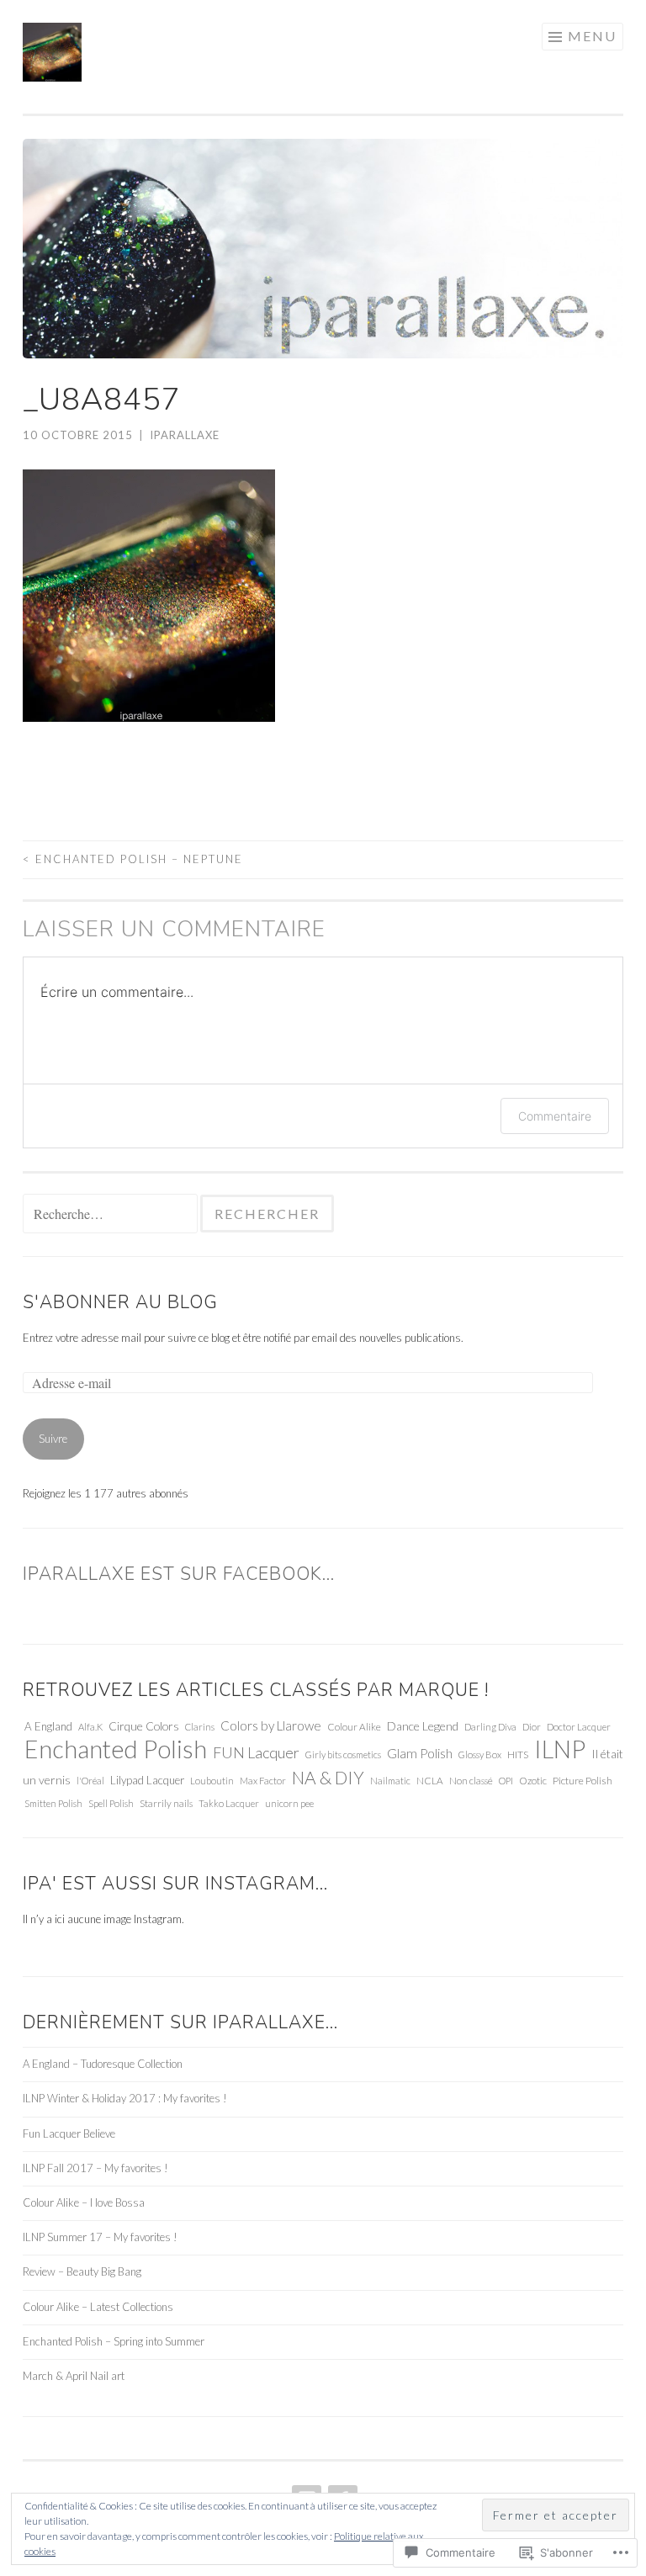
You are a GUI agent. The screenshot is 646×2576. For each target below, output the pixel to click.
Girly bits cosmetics (343, 1754)
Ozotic (533, 1780)
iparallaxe (185, 435)
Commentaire (555, 1116)
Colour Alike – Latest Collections (98, 2307)
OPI (506, 1781)
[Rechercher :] (111, 1215)
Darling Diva (490, 1727)
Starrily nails (166, 1803)
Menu (592, 36)
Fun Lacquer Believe (69, 2133)
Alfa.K (90, 1727)
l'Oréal (90, 1781)
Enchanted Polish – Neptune (133, 859)
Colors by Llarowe (271, 1725)
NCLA (430, 1780)
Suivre (53, 1439)
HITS (518, 1754)
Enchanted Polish (116, 1749)
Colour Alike (354, 1726)
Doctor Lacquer (579, 1727)
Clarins (200, 1727)
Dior (532, 1727)
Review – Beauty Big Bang (82, 2271)
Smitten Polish (53, 1803)
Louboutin (212, 1781)
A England (48, 1726)
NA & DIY (328, 1777)
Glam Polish (420, 1753)
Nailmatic (390, 1781)
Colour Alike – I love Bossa (84, 2202)
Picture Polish (582, 1781)
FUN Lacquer (256, 1752)
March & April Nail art (74, 2376)
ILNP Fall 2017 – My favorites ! (95, 2168)
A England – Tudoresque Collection (103, 2064)
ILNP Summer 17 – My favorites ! (100, 2237)
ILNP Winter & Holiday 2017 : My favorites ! (125, 2098)
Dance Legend (423, 1726)
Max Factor (263, 1781)
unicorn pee (289, 1803)
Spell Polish (111, 1803)
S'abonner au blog (120, 1302)
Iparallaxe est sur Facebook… (179, 1574)
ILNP (560, 1749)
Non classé (471, 1780)
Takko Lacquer (229, 1803)
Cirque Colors (144, 1726)
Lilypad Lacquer (147, 1780)
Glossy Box (480, 1754)
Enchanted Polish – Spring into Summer (114, 2341)
